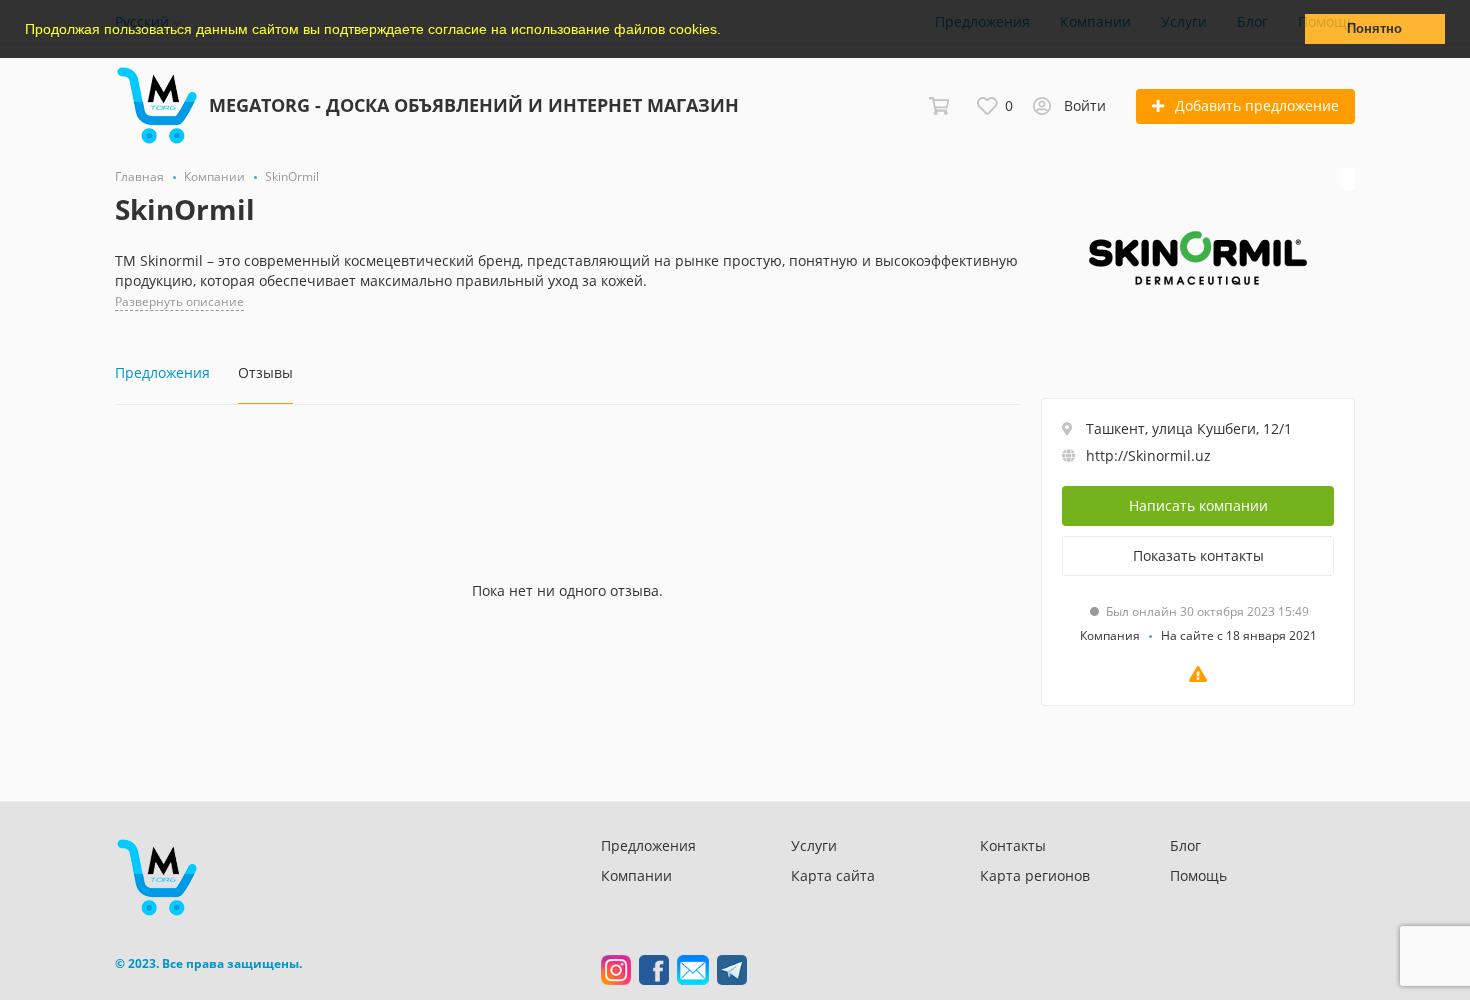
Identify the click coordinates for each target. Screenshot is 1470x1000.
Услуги (814, 845)
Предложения (648, 845)
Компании (636, 875)
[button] (728, 31)
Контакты (1013, 845)
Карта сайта (833, 875)
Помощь (1198, 875)
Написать (1198, 505)
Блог (1185, 845)
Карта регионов (1035, 875)
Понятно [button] (1374, 29)
